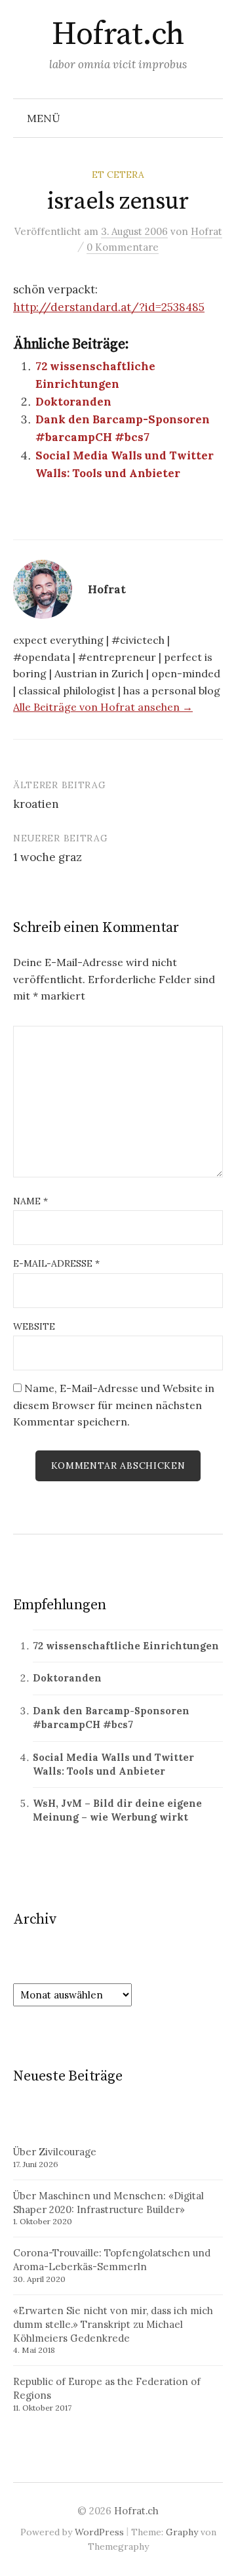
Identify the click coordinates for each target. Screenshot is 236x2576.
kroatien (36, 804)
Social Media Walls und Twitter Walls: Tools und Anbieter (113, 1764)
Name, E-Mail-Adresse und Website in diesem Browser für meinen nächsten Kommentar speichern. (114, 1405)
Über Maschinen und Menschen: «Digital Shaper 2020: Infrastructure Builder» (108, 2203)
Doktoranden (73, 402)
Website (34, 1326)
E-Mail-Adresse (56, 1263)
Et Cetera (118, 175)
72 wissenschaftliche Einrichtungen (126, 1646)
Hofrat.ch (118, 35)
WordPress (99, 2532)
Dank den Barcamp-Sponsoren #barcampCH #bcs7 (111, 1718)
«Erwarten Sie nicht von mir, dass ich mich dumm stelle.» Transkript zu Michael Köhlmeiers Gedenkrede (113, 2324)
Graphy (182, 2532)
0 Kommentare (123, 247)
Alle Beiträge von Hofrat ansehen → (103, 707)
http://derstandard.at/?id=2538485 (109, 307)
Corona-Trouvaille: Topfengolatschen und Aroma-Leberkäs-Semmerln (112, 2260)
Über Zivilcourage (55, 2152)
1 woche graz (48, 857)
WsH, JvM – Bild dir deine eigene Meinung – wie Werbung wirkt (117, 1810)
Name (30, 1201)
